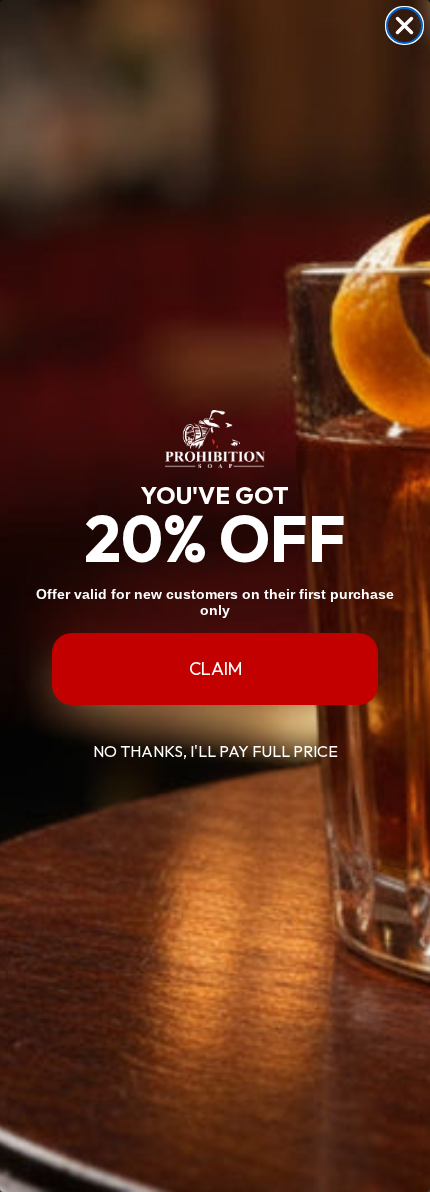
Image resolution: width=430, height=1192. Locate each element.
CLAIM (215, 668)
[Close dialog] (404, 25)
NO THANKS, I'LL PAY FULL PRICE (215, 751)
